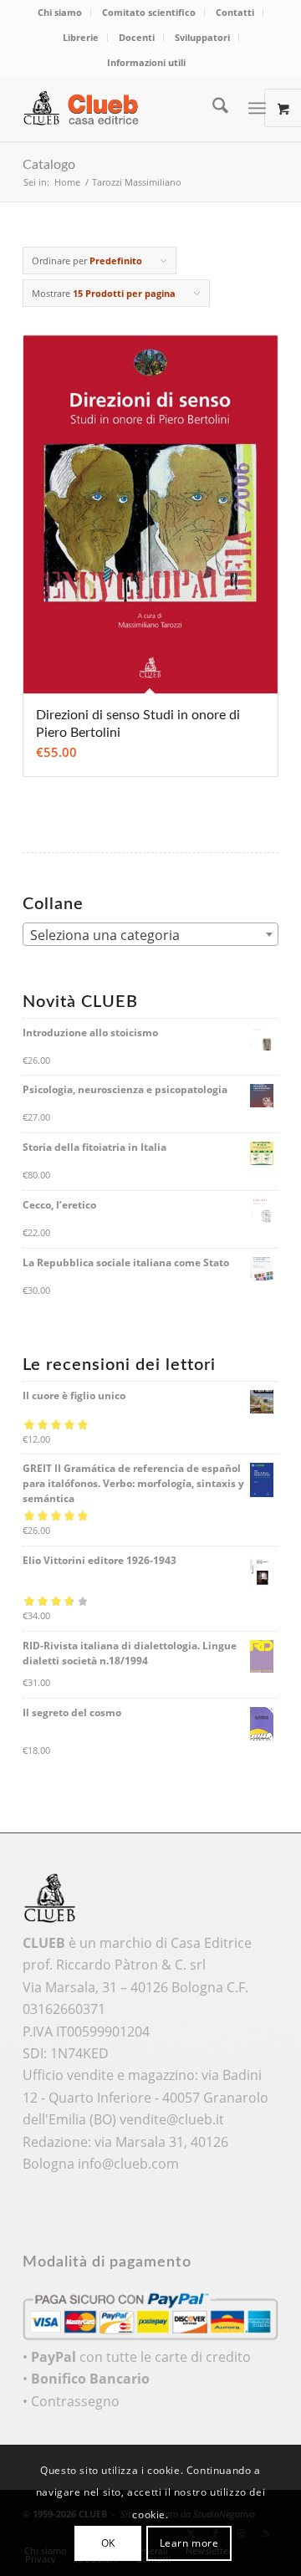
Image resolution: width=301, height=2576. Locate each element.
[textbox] (150, 935)
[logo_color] (125, 108)
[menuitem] (60, 13)
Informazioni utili (146, 62)
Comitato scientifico (149, 12)
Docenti (137, 37)
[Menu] (257, 108)
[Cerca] (212, 108)
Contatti (235, 12)
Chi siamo (60, 12)
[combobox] (150, 934)
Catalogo (49, 165)
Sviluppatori (202, 37)
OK (108, 2543)
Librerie (81, 37)
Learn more (189, 2543)
